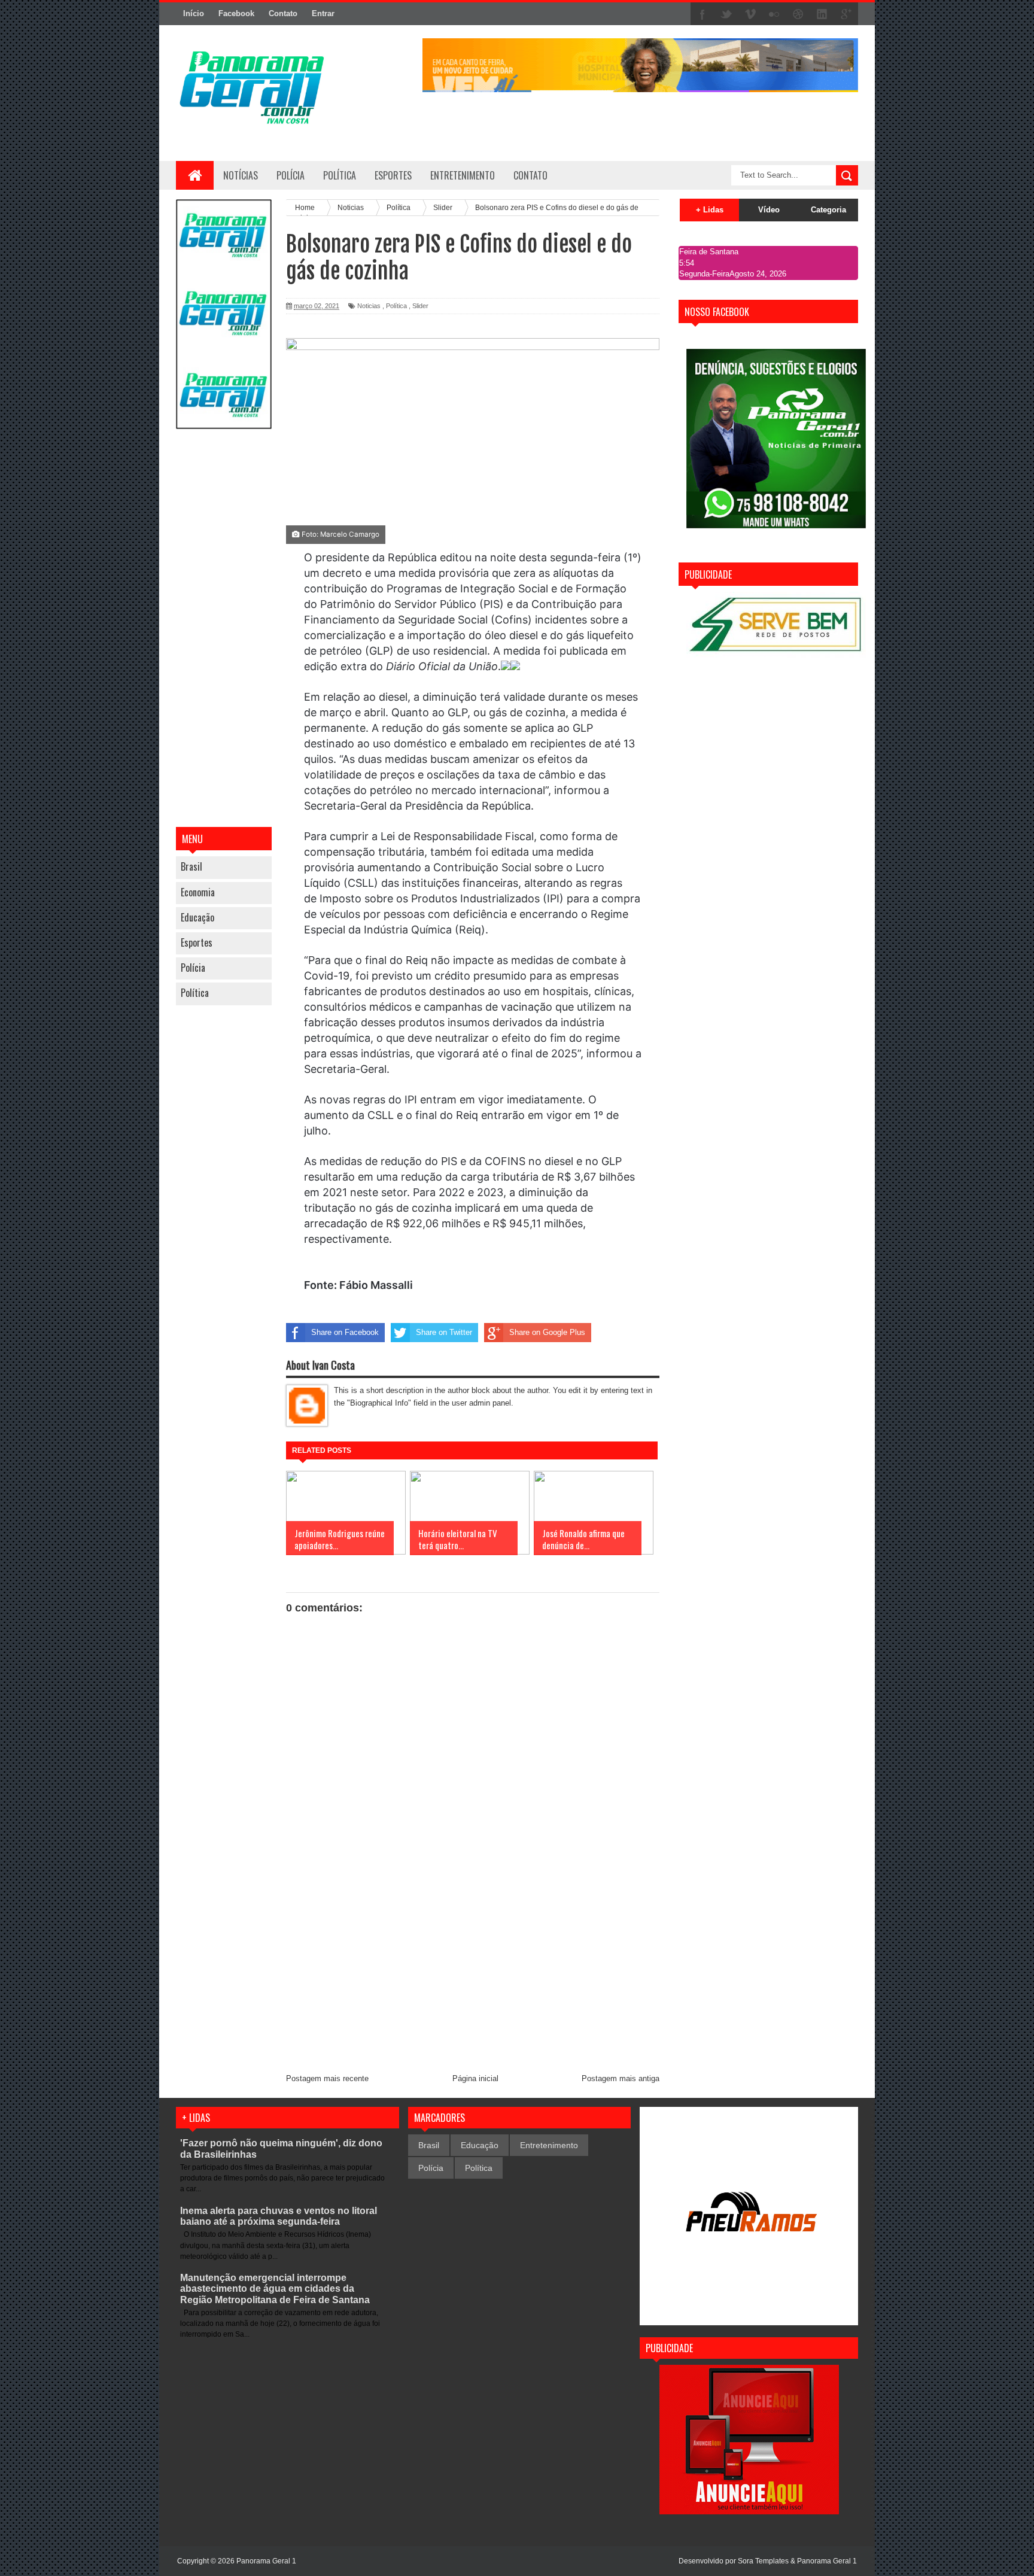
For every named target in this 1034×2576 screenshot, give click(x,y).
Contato (283, 13)
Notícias (241, 175)
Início (194, 13)
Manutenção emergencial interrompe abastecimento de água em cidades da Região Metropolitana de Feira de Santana (275, 2288)
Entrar (323, 13)
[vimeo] (750, 14)
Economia (198, 892)
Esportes (197, 942)
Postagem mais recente (327, 2078)
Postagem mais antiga (621, 2078)
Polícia (291, 175)
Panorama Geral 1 (827, 2561)
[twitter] (726, 14)
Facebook (236, 13)
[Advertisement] (224, 629)
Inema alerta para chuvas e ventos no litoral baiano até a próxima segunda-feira (279, 2216)
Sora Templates (763, 2561)
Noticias (369, 306)
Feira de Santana (709, 252)
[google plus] (846, 14)
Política (195, 993)
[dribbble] (798, 14)
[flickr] (774, 14)
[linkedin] (822, 14)
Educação (197, 917)
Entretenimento (549, 2145)
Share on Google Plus (547, 1332)
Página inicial (475, 2078)
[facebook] (702, 14)
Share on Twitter (444, 1332)
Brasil (191, 866)
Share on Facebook (345, 1332)
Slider (420, 306)
